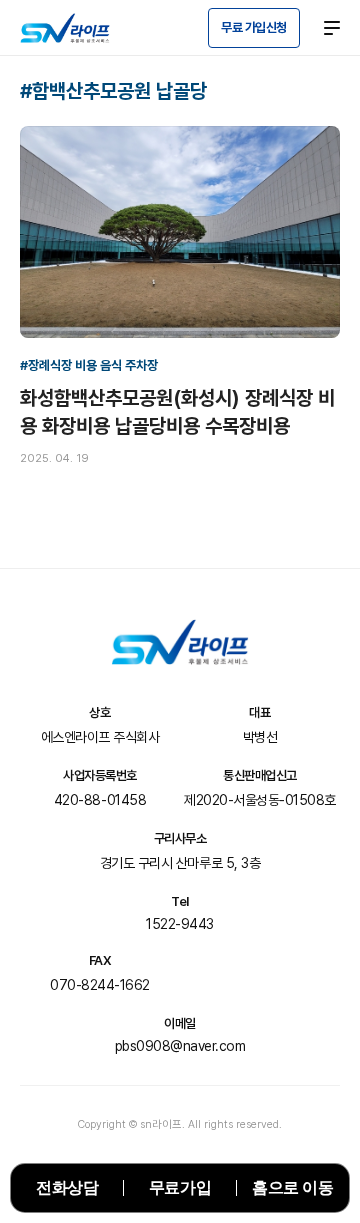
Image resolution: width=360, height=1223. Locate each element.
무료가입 (180, 1187)
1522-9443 (180, 924)
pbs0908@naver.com (180, 1046)
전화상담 (67, 1187)
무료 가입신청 (254, 27)
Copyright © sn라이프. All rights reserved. (180, 1124)
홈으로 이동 (292, 1187)
